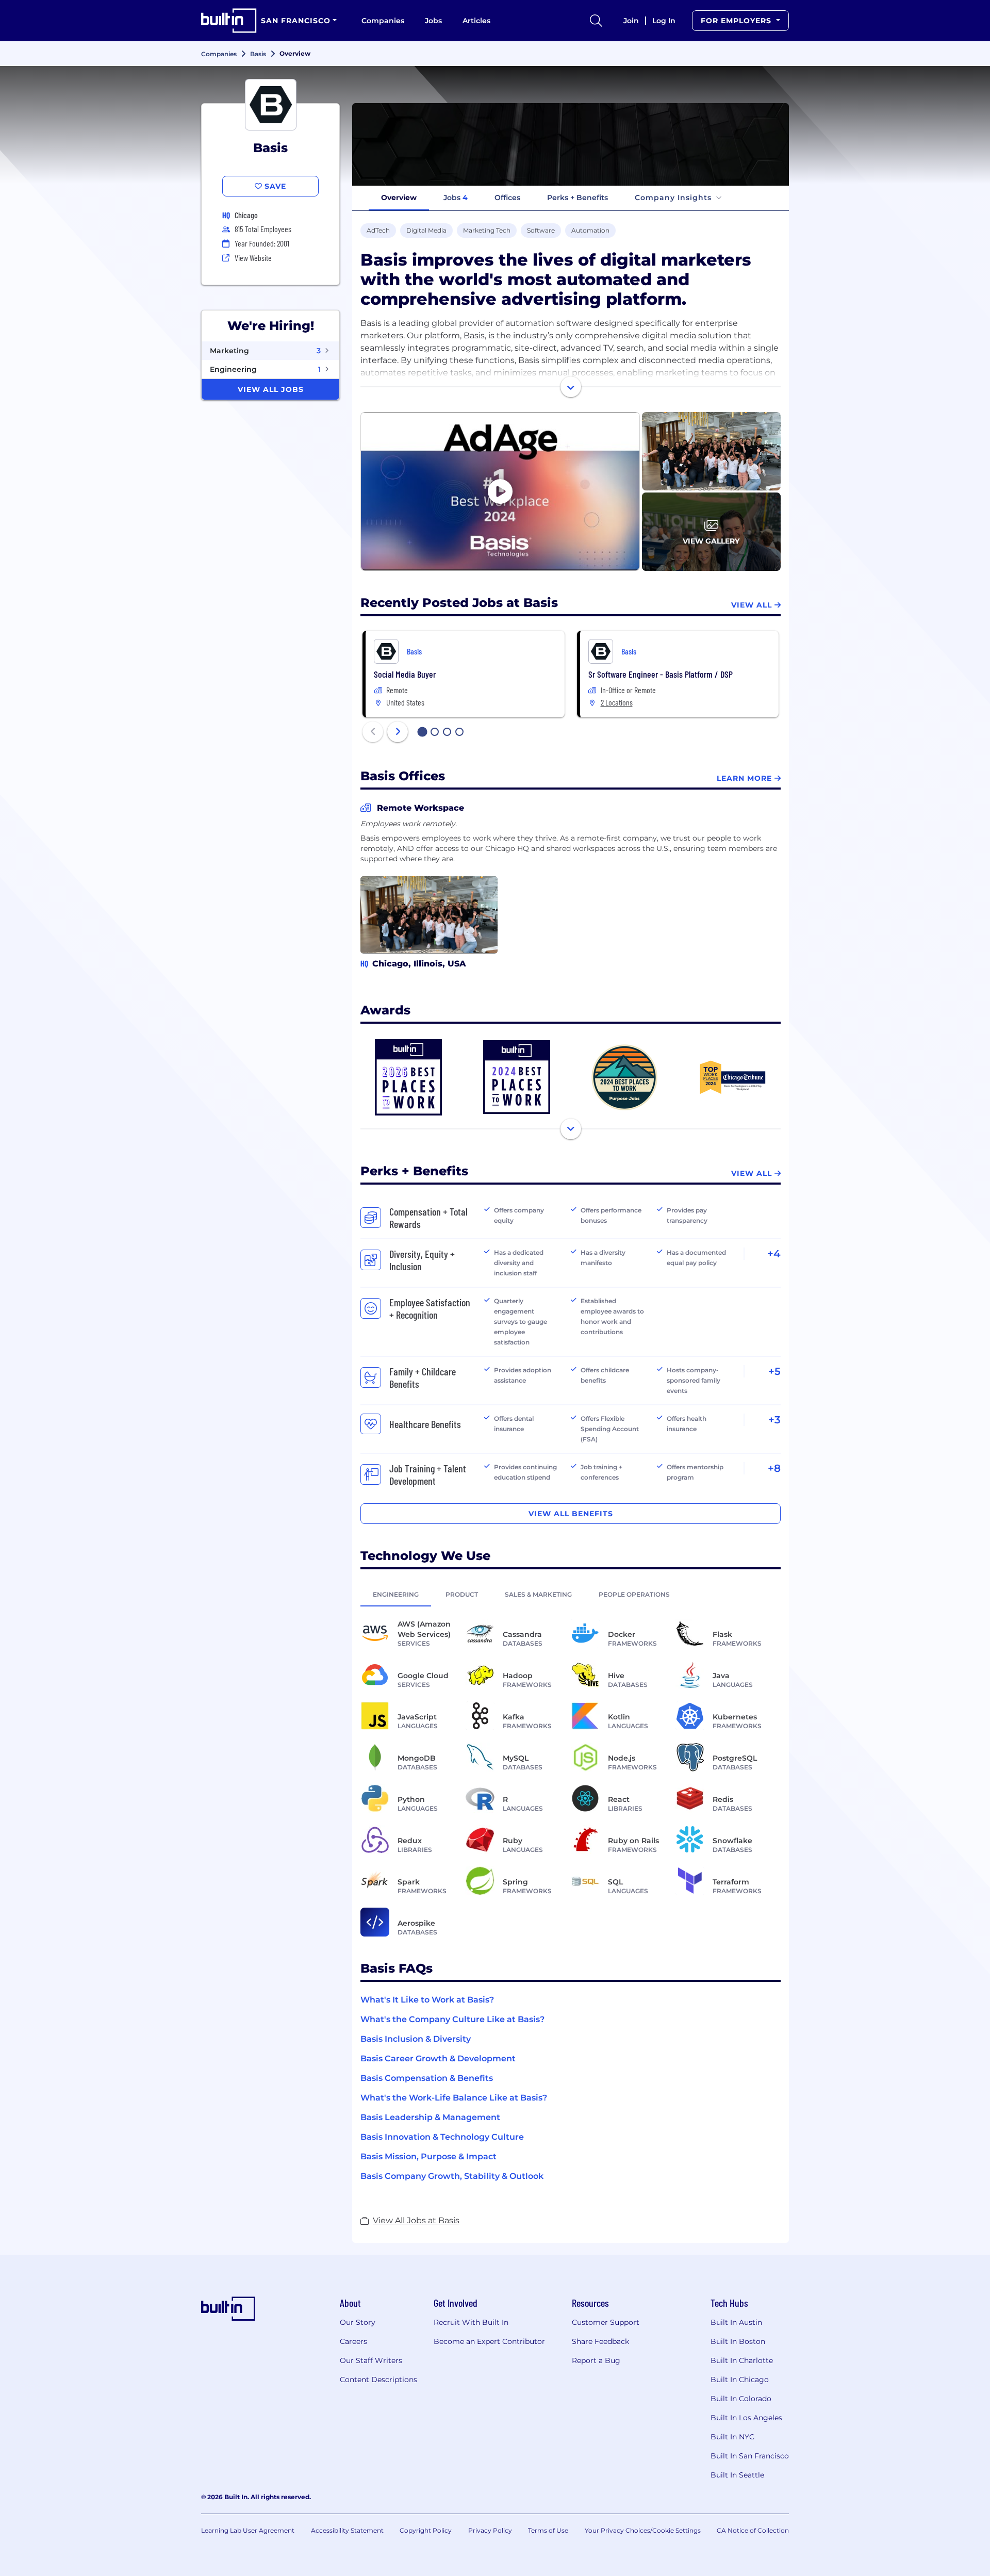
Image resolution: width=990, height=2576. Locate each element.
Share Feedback (600, 2341)
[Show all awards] (571, 1129)
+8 (774, 1468)
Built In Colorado (741, 2399)
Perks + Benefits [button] (577, 198)
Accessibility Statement (347, 2530)
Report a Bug (596, 2360)
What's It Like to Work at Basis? (427, 2000)
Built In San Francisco (750, 2456)
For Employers (737, 21)
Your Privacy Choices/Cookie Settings (643, 2530)
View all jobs (271, 389)
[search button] (596, 21)
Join (631, 21)
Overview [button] (399, 198)
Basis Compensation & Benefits (427, 2078)
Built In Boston (738, 2341)
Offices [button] (507, 198)
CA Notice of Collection (753, 2530)
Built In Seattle (737, 2475)
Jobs (433, 21)
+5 (774, 1371)
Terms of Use (548, 2530)
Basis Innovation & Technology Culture (442, 2137)
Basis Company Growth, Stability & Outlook (452, 2176)
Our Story (358, 2322)
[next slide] (398, 732)
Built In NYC (732, 2437)
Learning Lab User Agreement (248, 2530)
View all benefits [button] (571, 1514)
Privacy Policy (490, 2530)
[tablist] (571, 1594)
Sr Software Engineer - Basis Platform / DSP (661, 674)
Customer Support (606, 2322)
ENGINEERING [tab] (396, 1594)
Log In (664, 21)
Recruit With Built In (471, 2322)
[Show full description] (571, 387)
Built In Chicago (740, 2380)
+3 (774, 1420)
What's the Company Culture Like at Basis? (452, 2019)
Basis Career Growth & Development (438, 2058)
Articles (476, 21)
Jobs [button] (456, 198)
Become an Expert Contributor (489, 2341)
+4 (774, 1254)
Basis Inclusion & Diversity (416, 2039)
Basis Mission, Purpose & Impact (428, 2156)
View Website (253, 258)
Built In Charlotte (742, 2360)
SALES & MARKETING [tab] (538, 1594)
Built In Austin (736, 2322)
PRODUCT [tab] (462, 1594)
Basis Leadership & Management (430, 2117)
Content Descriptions (378, 2380)
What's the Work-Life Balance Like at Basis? (454, 2098)
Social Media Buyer (405, 674)
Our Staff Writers (371, 2360)
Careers (353, 2341)
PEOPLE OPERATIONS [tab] (634, 1594)
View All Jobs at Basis (416, 2220)
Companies (383, 21)
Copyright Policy (426, 2530)
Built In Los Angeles (746, 2418)
